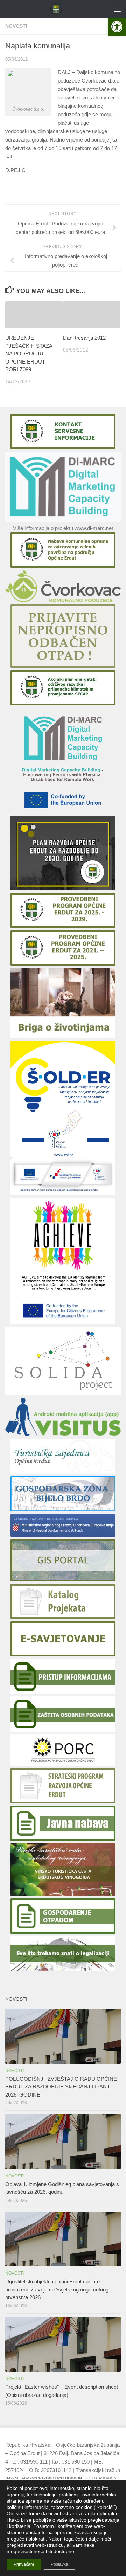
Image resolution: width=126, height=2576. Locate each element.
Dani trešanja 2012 (84, 338)
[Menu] (117, 9)
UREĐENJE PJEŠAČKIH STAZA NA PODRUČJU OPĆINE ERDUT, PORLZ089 (29, 354)
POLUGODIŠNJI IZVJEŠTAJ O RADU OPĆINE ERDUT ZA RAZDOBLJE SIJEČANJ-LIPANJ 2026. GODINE (61, 2087)
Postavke (59, 2564)
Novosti (16, 26)
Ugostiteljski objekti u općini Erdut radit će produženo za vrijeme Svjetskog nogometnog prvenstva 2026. (57, 2289)
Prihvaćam (24, 2564)
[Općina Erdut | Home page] (58, 9)
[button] (117, 27)
